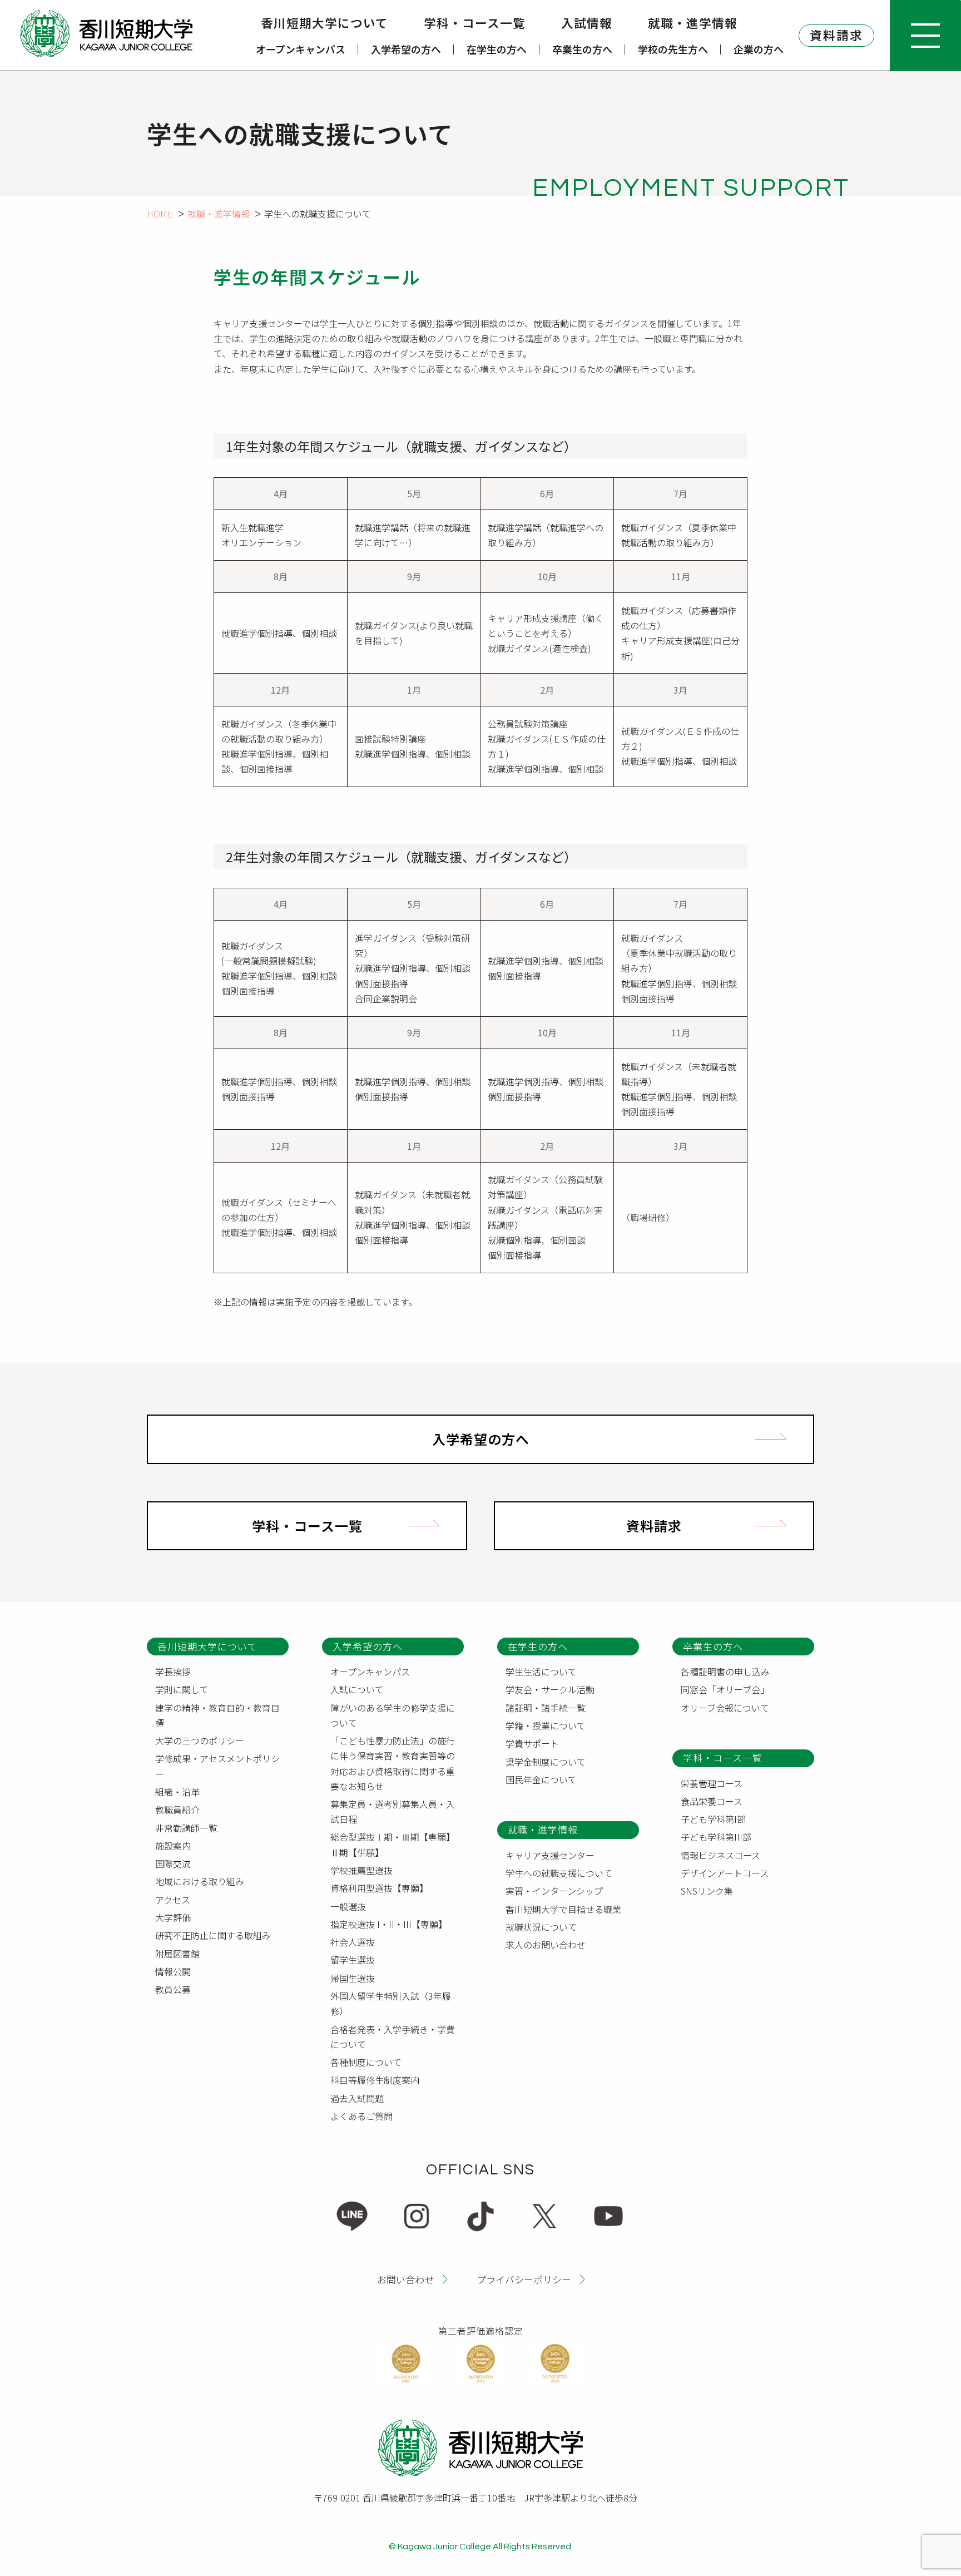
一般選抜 (348, 1906)
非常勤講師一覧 (186, 1828)
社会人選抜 (353, 1942)
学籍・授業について (546, 1725)
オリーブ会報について (725, 1708)
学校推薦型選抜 (361, 1870)
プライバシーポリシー (524, 2279)
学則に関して (182, 1689)
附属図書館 (177, 1954)
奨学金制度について (546, 1762)
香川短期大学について (325, 23)
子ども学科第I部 (713, 1819)
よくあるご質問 (361, 2116)
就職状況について (541, 1927)
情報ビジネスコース (720, 1855)
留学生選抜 (353, 1960)
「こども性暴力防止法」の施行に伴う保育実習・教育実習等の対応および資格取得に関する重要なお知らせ (393, 1763)
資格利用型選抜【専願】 (379, 1888)
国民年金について (541, 1779)
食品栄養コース (712, 1801)
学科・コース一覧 (475, 23)
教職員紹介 (177, 1809)
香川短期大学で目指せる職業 (563, 1909)
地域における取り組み (200, 1881)
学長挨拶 (173, 1672)
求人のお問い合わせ (546, 1945)
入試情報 (587, 23)
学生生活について (541, 1672)
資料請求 (836, 35)
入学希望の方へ (406, 49)
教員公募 (173, 1989)
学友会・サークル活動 (550, 1689)
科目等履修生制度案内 (375, 2080)
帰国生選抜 (353, 1978)
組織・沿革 (177, 1792)
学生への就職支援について (559, 1873)
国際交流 (173, 1863)
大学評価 (173, 1917)
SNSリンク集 (707, 1891)
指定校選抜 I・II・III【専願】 (389, 1924)
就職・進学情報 (693, 23)
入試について (357, 1689)
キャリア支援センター (550, 1855)
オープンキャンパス (301, 49)
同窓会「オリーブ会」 (725, 1689)
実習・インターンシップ (554, 1891)
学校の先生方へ (673, 49)
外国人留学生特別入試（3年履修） (391, 2003)
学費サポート (532, 1743)
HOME (160, 214)
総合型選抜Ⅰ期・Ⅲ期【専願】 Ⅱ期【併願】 (395, 1844)
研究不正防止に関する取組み (213, 1935)
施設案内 (173, 1846)
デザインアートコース (725, 1873)
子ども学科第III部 (716, 1837)
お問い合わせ (405, 2279)
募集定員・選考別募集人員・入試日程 (393, 1811)
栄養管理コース (712, 1783)
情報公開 (173, 1971)
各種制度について (366, 2062)
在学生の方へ (497, 49)
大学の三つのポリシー (200, 1741)
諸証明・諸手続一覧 (546, 1708)
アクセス (173, 1900)
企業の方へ (759, 49)
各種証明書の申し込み (725, 1672)
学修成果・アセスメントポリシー (217, 1766)
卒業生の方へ (582, 49)
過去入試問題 (357, 2098)
